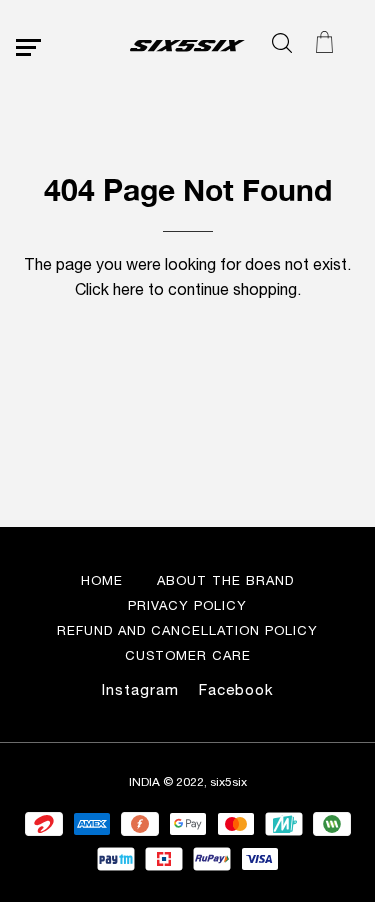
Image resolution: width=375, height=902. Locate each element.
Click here (109, 289)
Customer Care (188, 655)
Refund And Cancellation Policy (187, 630)
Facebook (236, 689)
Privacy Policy (187, 605)
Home (102, 580)
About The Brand (225, 580)
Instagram (140, 689)
